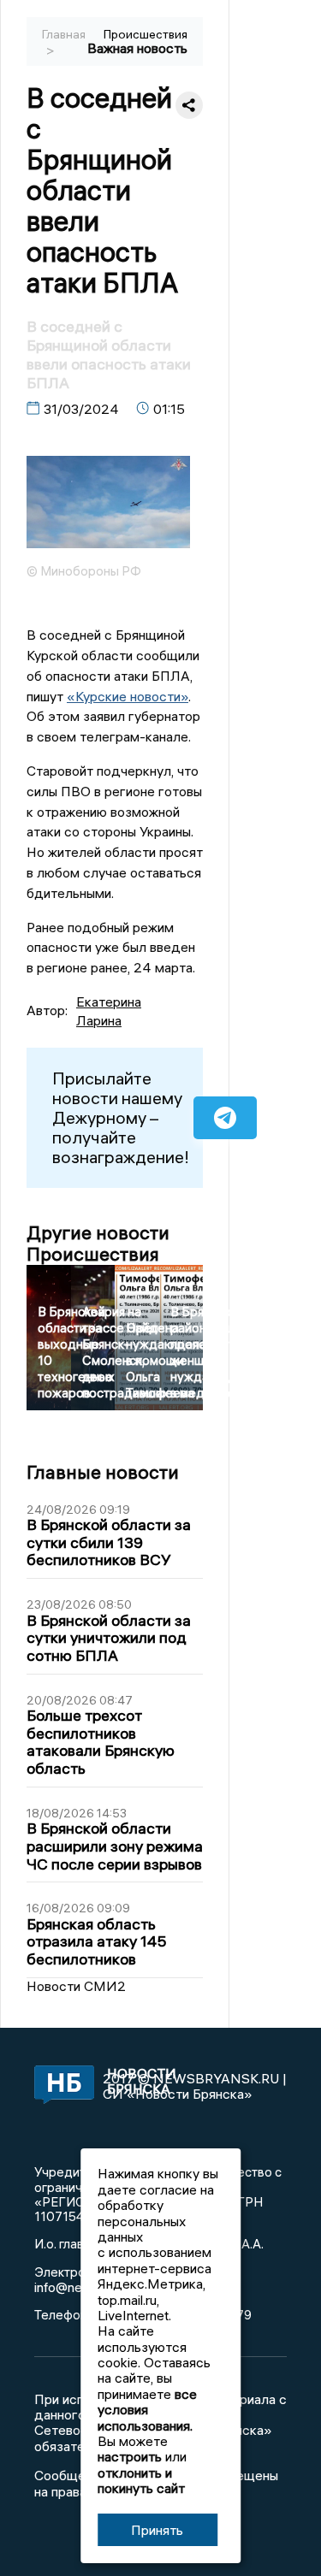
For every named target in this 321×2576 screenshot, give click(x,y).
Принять (157, 2530)
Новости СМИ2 (76, 1986)
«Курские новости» (128, 696)
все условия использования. (147, 2410)
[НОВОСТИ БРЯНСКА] (57, 2086)
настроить (130, 2456)
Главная (64, 34)
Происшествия (146, 34)
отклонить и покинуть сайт (141, 2480)
